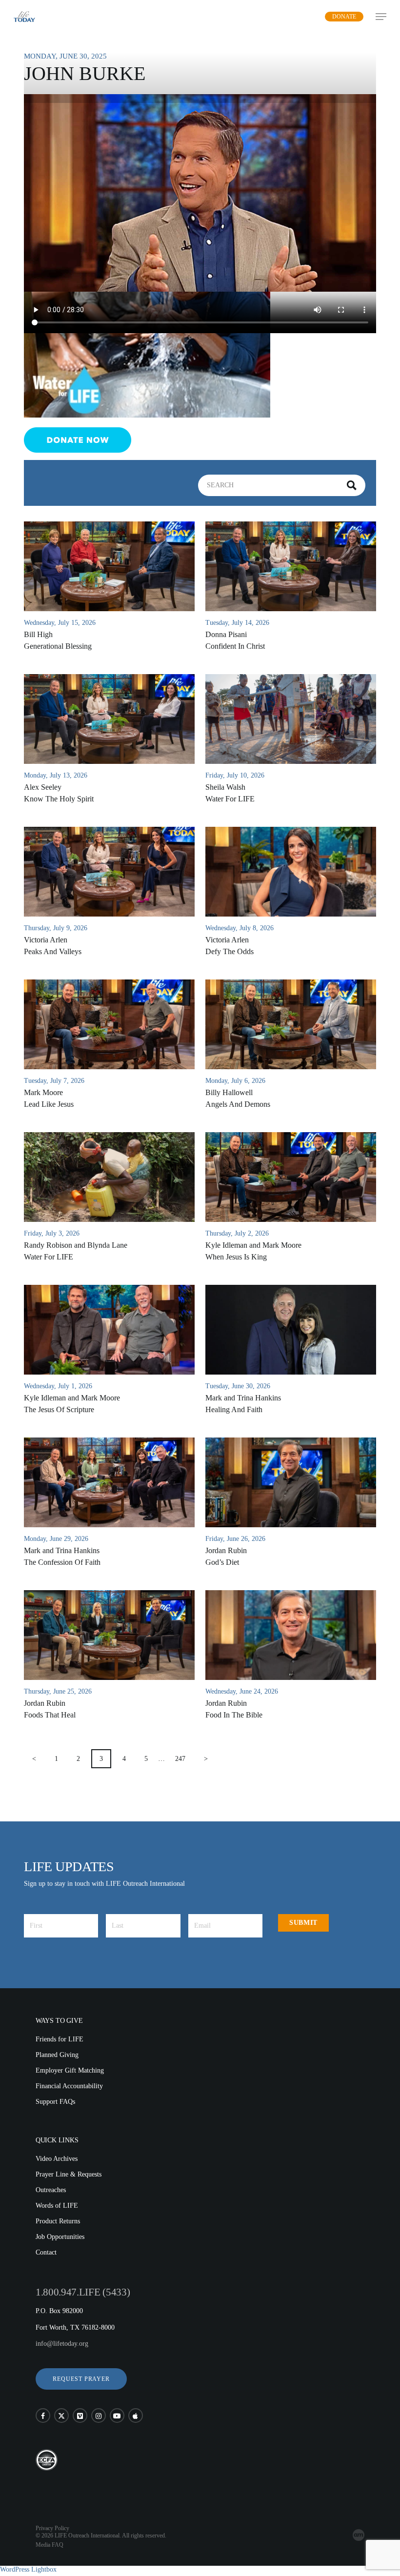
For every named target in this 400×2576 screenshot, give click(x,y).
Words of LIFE (57, 2206)
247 (180, 1759)
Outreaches (51, 2190)
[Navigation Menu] (381, 17)
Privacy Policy (52, 2528)
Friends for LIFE (60, 2039)
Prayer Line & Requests (69, 2174)
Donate (344, 17)
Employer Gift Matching (70, 2070)
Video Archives (57, 2159)
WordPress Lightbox (28, 2569)
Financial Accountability (69, 2086)
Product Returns (58, 2221)
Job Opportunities (60, 2237)
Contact (46, 2252)
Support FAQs (55, 2102)
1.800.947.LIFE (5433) (83, 2292)
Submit (303, 1923)
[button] (81, 2379)
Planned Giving (57, 2055)
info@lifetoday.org (62, 2344)
